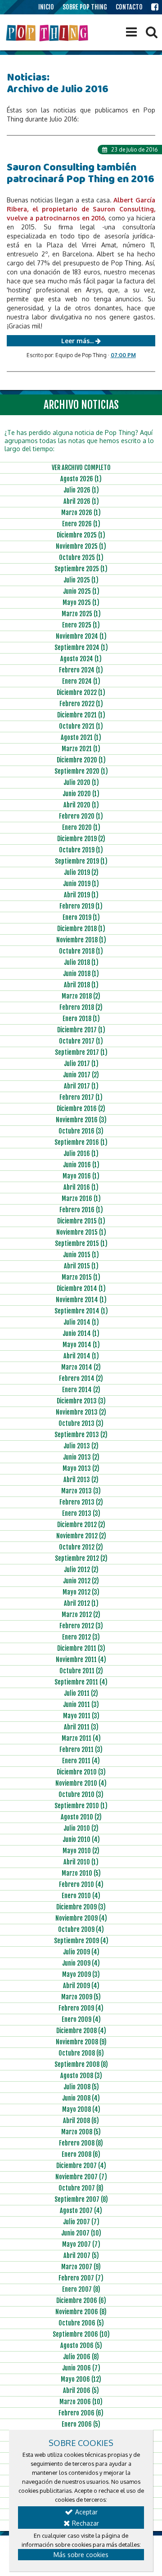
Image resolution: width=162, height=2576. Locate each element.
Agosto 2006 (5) (81, 2345)
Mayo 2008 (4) (81, 2109)
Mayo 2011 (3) (81, 1716)
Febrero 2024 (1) (81, 670)
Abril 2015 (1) (81, 1266)
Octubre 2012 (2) (81, 1547)
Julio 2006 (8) (81, 2357)
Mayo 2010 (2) (81, 1851)
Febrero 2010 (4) (81, 1884)
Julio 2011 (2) (81, 1693)
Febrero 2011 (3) (81, 1749)
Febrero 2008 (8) (81, 2143)
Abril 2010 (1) (81, 1862)
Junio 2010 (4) (81, 1839)
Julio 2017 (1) (81, 1064)
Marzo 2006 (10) (81, 2402)
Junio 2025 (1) (81, 591)
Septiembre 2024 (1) (81, 647)
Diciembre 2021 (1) (81, 715)
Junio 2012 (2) (81, 1581)
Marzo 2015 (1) (81, 1277)
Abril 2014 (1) (81, 1356)
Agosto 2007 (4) (81, 2211)
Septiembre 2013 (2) (81, 1435)
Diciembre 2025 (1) (81, 535)
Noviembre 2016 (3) (81, 1120)
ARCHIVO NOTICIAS (81, 405)
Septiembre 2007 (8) (81, 2199)
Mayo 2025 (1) (81, 603)
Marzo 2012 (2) (81, 1615)
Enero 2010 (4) (81, 1896)
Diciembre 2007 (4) (81, 2166)
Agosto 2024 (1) (81, 659)
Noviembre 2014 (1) (81, 1300)
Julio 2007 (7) (81, 2222)
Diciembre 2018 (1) (81, 929)
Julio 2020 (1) (81, 782)
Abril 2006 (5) (81, 2390)
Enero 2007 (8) (81, 2289)
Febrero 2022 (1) (81, 704)
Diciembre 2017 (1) (81, 1030)
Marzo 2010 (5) (81, 1873)
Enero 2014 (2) (81, 1390)
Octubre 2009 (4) (81, 1929)
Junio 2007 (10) (81, 2233)
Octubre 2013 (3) (81, 1423)
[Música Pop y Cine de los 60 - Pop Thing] (48, 33)
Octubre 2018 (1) (81, 951)
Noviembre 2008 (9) (81, 2042)
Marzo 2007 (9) (81, 2267)
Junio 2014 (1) (81, 1333)
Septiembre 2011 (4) (81, 1682)
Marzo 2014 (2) (81, 1367)
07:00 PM (123, 355)
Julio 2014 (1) (81, 1322)
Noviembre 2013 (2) (81, 1412)
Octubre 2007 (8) (81, 2188)
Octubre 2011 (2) (81, 1671)
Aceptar (85, 2512)
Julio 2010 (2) (81, 1828)
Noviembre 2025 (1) (81, 546)
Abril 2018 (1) (81, 985)
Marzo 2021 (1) (81, 749)
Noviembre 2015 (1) (81, 1232)
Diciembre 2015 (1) (81, 1221)
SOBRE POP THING (85, 7)
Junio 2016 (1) (81, 1165)
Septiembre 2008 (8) (81, 2064)
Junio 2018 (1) (81, 974)
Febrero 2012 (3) (81, 1626)
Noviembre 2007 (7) (81, 2177)
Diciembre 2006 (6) (81, 2300)
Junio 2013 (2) (81, 1457)
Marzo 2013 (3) (81, 1491)
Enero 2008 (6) (81, 2154)
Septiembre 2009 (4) (81, 1941)
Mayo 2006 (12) (81, 2379)
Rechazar (85, 2523)
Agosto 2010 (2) (81, 1817)
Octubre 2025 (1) (81, 558)
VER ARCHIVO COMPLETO (81, 468)
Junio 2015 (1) (81, 1255)
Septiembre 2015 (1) (81, 1243)
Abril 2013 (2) (81, 1480)
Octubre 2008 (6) (81, 2053)
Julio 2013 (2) (81, 1446)
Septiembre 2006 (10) (81, 2334)
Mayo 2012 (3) (81, 1592)
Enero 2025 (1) (81, 625)
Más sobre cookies (81, 2555)
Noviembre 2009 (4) (81, 1918)
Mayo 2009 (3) (81, 1974)
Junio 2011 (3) (81, 1705)
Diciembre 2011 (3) (81, 1648)
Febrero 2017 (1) (81, 1097)
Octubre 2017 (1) (81, 1041)
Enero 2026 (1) (81, 524)
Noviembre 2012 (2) (81, 1536)
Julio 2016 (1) (81, 1154)
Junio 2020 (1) (81, 794)
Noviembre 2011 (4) (81, 1660)
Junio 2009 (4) (81, 1963)
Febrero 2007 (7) (81, 2278)
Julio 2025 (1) (81, 580)
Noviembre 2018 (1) (81, 940)
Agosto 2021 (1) (81, 737)
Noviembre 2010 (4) (81, 1783)
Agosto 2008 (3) (81, 2076)
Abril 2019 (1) (81, 895)
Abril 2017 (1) (81, 1086)
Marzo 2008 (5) (81, 2132)
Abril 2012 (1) (81, 1603)
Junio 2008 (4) (81, 2098)
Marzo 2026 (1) (81, 513)
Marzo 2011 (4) (81, 1738)
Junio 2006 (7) (81, 2368)
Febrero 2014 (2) (81, 1378)
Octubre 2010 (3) (81, 1794)
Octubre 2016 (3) (81, 1131)
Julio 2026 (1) (81, 490)
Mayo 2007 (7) (81, 2244)
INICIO (46, 7)
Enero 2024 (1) (81, 681)
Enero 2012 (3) (81, 1637)
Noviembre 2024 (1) (81, 636)
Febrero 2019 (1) (81, 906)
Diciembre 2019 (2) (81, 839)
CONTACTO (129, 7)
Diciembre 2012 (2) (81, 1525)
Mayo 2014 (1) (81, 1345)
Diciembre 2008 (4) (81, 2031)
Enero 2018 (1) (81, 1019)
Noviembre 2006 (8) (81, 2312)
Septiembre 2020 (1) (81, 771)
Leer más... (78, 341)
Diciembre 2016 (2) (81, 1109)
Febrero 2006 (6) (81, 2413)
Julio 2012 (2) (81, 1570)
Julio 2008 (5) (81, 2087)
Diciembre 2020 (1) (81, 760)
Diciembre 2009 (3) (81, 1907)
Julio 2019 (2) (81, 872)
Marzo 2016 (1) (81, 1198)
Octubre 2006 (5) (81, 2323)
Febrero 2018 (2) (81, 1007)
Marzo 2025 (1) (81, 614)
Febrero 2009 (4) (81, 2008)
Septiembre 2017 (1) (81, 1052)
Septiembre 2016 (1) (81, 1142)
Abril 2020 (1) (81, 805)
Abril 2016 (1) (81, 1187)
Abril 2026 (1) (81, 501)
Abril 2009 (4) (81, 1986)
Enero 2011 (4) (81, 1761)
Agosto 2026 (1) (81, 479)
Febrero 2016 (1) (81, 1210)
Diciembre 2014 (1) (81, 1288)
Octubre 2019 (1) (81, 850)
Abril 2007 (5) (81, 2256)
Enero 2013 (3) (81, 1513)
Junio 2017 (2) (81, 1075)
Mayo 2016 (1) (81, 1176)
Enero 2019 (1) (81, 917)
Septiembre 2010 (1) (81, 1806)
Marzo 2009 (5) (81, 1997)
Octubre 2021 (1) (81, 726)
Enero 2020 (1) (81, 827)
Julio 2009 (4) (81, 1952)
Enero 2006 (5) (81, 2424)
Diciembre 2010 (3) (81, 1772)
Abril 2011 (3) (81, 1727)
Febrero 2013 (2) (81, 1502)
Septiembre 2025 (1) (81, 569)
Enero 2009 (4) (81, 2019)
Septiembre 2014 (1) (81, 1311)
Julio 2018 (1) (81, 962)
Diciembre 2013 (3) (81, 1401)
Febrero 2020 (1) (81, 816)
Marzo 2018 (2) (81, 996)
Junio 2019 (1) (81, 884)
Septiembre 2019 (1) (81, 861)
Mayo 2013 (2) (81, 1468)
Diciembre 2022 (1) (81, 692)
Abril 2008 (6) (81, 2121)
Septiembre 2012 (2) (81, 1558)
